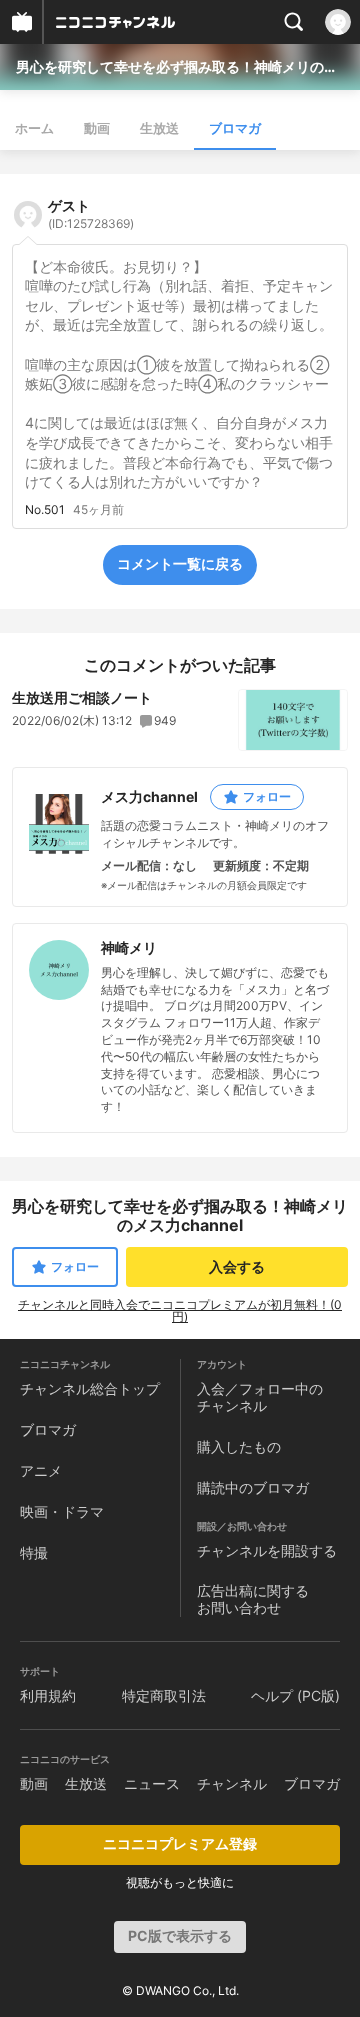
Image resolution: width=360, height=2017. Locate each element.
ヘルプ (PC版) (295, 1695)
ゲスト (91, 214)
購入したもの (239, 1446)
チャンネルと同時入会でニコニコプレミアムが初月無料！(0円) (180, 1310)
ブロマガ (235, 128)
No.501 (45, 510)
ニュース (152, 1783)
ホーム (34, 128)
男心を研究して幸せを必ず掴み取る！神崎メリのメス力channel (180, 66)
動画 (97, 128)
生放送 (159, 128)
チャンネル (232, 1783)
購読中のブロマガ (253, 1487)
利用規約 (48, 1695)
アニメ (41, 1470)
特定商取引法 (164, 1695)
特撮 (34, 1552)
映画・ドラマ (62, 1511)
